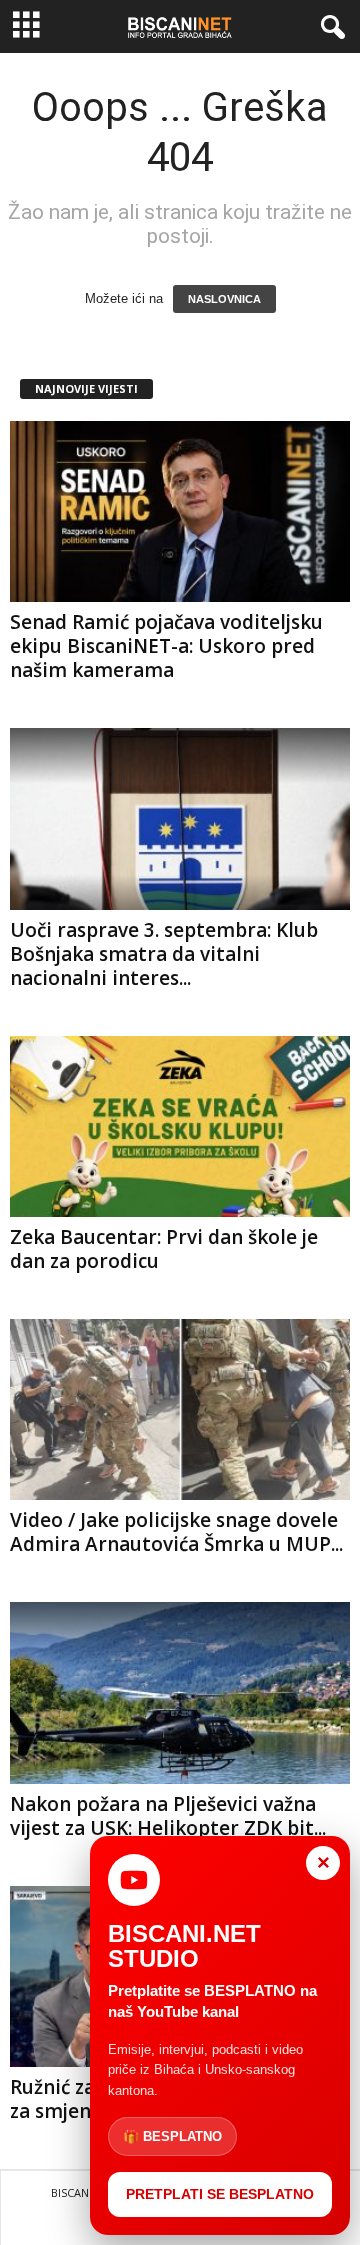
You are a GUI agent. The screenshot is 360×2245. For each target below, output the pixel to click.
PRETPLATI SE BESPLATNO (220, 2194)
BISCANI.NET (83, 2192)
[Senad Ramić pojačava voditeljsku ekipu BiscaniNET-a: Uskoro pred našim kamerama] (180, 511)
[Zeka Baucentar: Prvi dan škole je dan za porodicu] (180, 1126)
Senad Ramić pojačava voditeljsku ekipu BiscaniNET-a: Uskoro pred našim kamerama (166, 646)
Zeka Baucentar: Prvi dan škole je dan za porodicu (164, 1249)
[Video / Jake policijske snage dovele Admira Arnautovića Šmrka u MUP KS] (180, 1409)
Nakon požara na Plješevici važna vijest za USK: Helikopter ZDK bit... (168, 1816)
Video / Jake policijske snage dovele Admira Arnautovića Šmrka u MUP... (176, 1532)
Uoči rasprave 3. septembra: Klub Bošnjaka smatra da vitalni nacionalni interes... (164, 954)
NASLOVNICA (224, 299)
